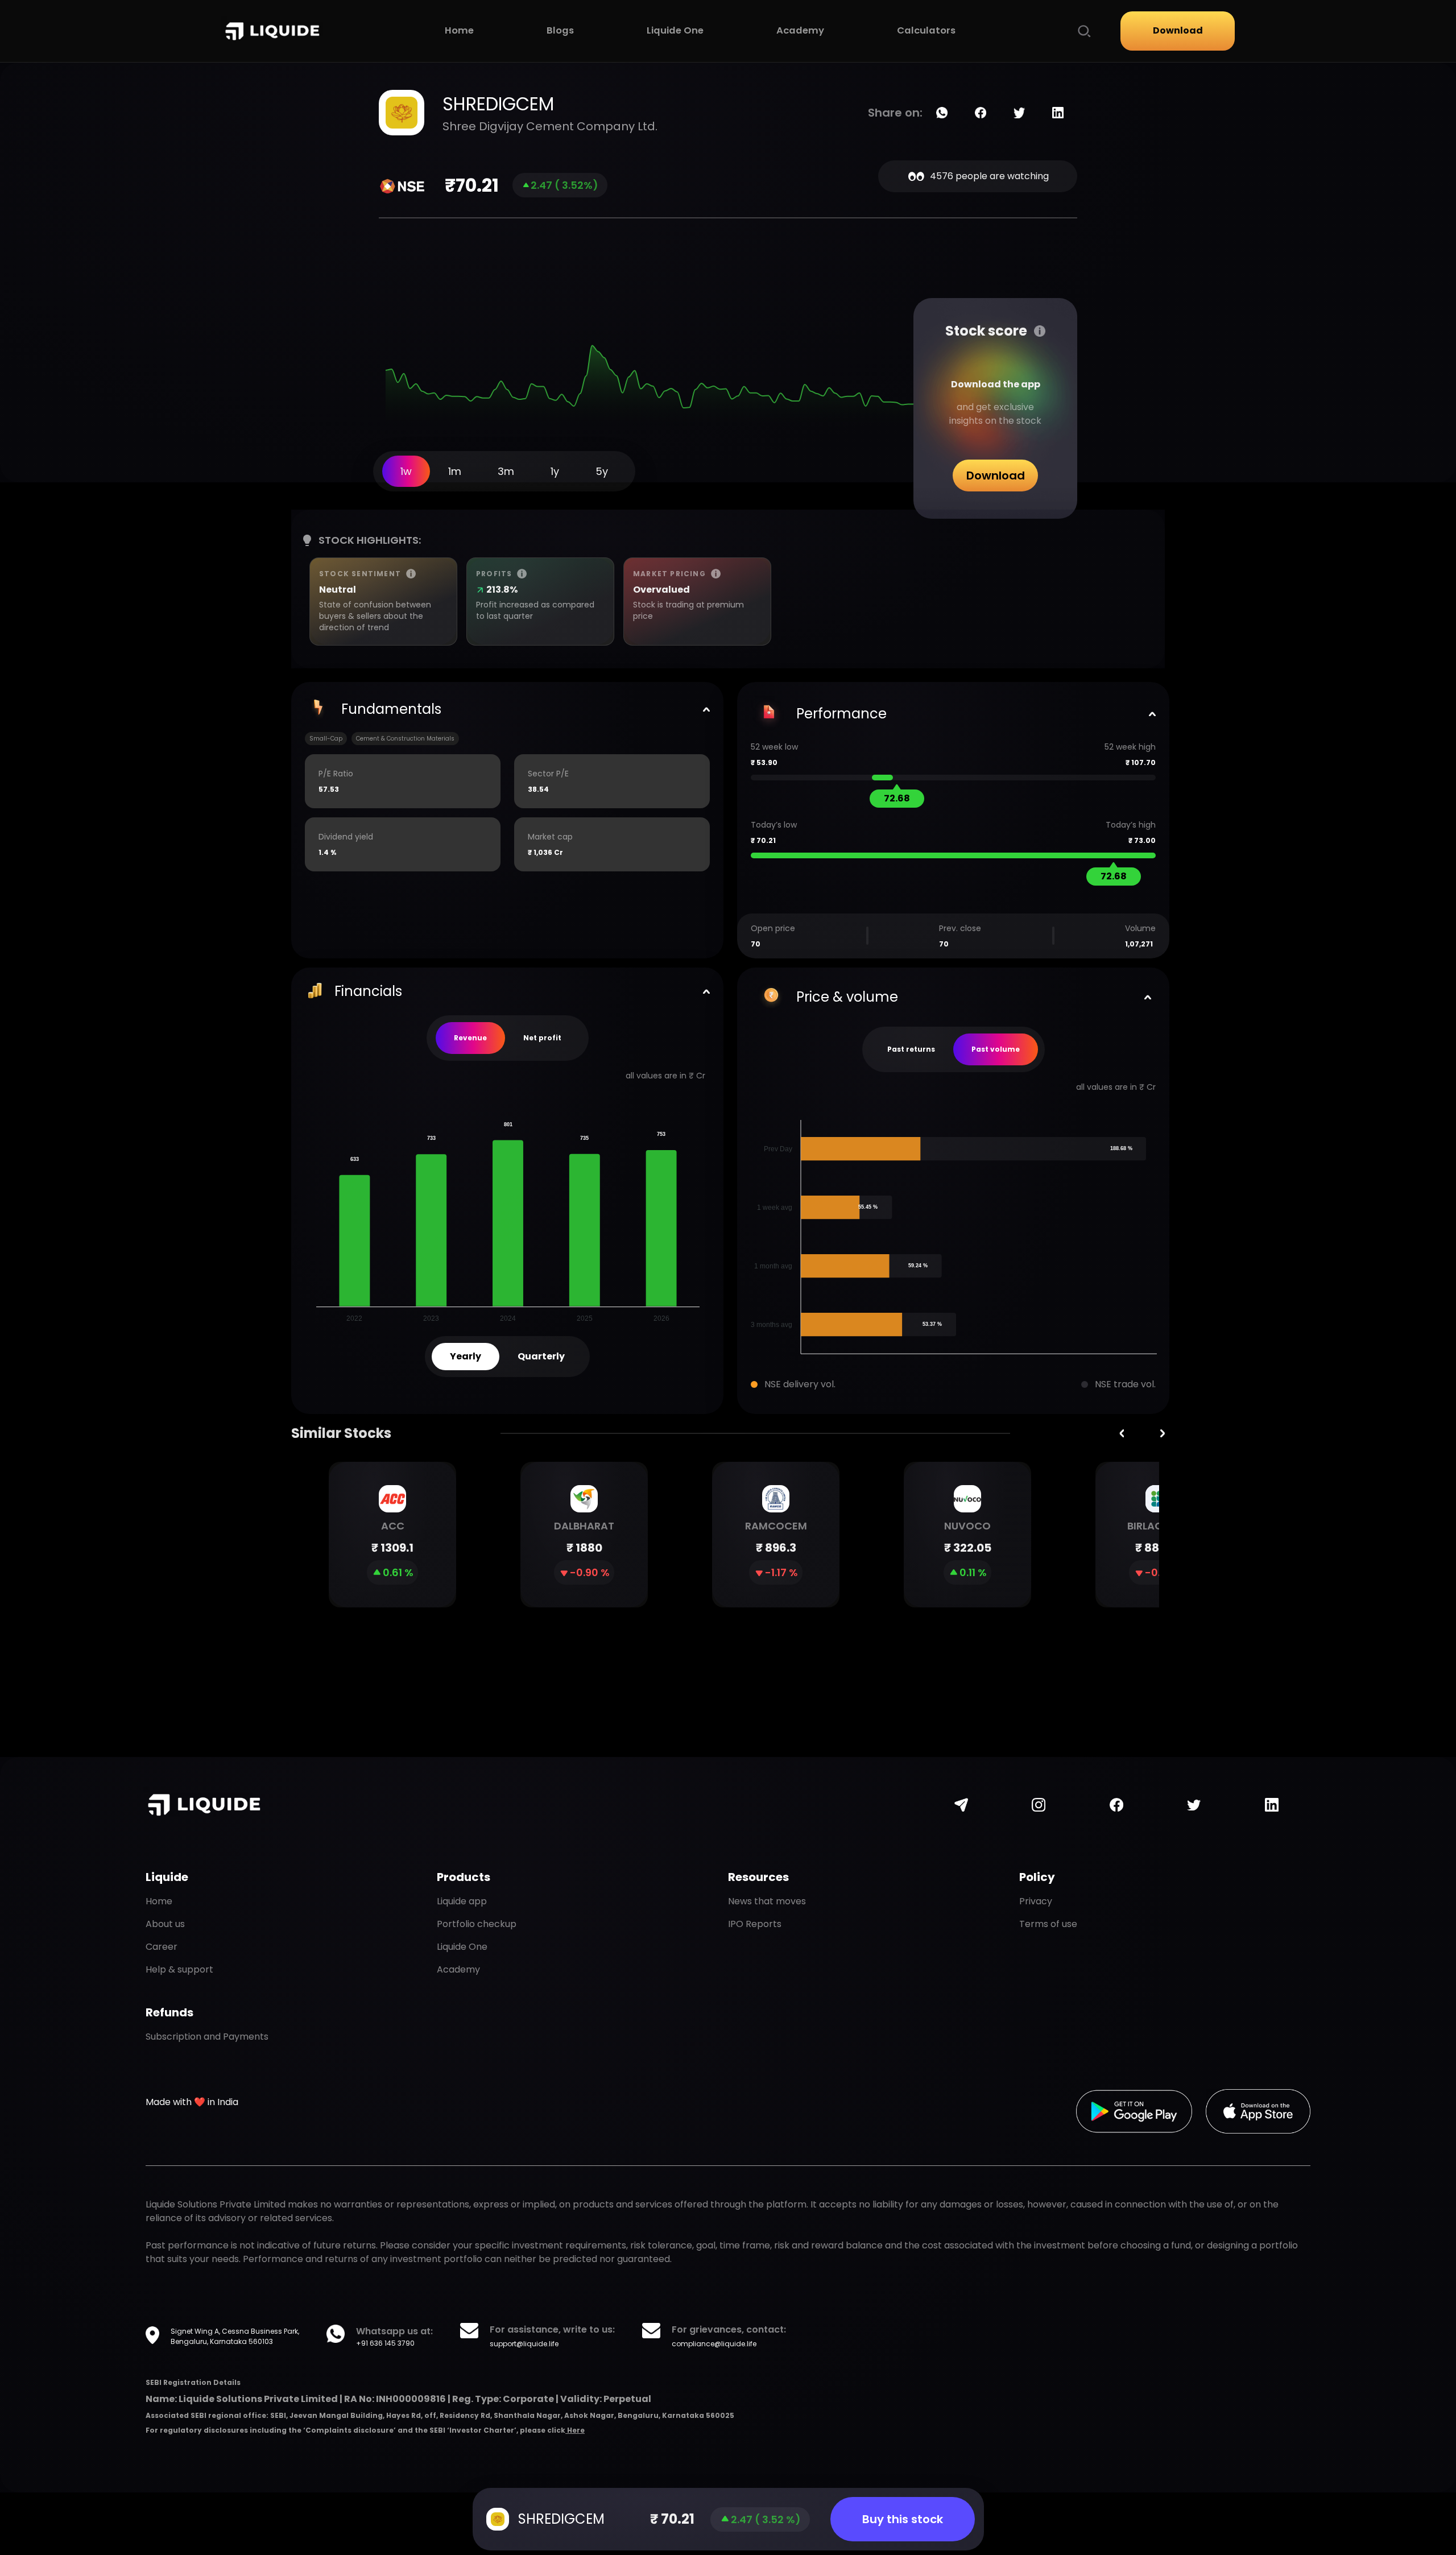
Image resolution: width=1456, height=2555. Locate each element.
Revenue (470, 1038)
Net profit (542, 1038)
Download (1178, 30)
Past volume (996, 1049)
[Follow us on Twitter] (1194, 1805)
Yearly (466, 1356)
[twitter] (1019, 113)
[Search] (1084, 31)
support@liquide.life (524, 2344)
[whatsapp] (942, 113)
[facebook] (981, 113)
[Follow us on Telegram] (961, 1805)
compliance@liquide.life (714, 2344)
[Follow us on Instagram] (1039, 1805)
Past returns (911, 1049)
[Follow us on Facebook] (1116, 1805)
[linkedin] (1058, 113)
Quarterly (541, 1356)
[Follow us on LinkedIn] (1272, 1805)
